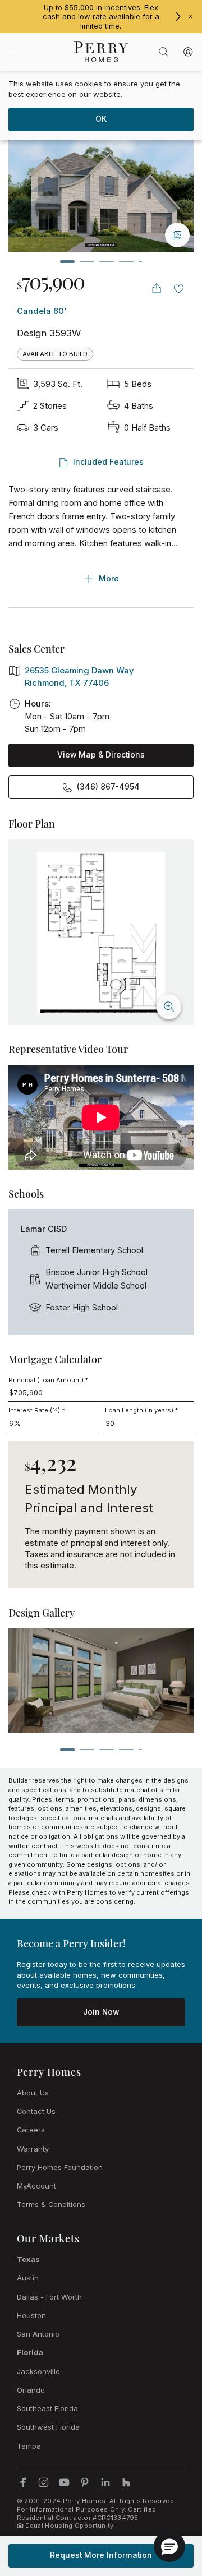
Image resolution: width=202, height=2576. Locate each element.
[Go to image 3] (107, 261)
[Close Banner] (190, 17)
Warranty (33, 2149)
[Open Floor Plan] (101, 932)
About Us (33, 2093)
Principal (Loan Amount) (48, 1380)
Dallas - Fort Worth (49, 2297)
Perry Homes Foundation (60, 2167)
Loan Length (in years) (141, 1410)
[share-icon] (157, 288)
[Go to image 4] (126, 261)
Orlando (31, 2390)
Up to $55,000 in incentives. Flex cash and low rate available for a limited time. (101, 17)
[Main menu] (13, 52)
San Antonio (38, 2334)
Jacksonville (38, 2371)
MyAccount (36, 2186)
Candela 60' (42, 311)
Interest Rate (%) (36, 1410)
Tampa (29, 2446)
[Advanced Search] (163, 52)
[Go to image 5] (140, 261)
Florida (30, 2352)
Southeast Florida (47, 2408)
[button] (169, 2546)
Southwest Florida (48, 2427)
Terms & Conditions (51, 2204)
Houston (31, 2315)
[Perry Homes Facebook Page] (23, 2482)
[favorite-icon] (179, 288)
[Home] (101, 52)
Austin (28, 2278)
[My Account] (188, 52)
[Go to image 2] (87, 261)
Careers (31, 2130)
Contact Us (36, 2111)
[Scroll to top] (168, 2506)
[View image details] (177, 235)
